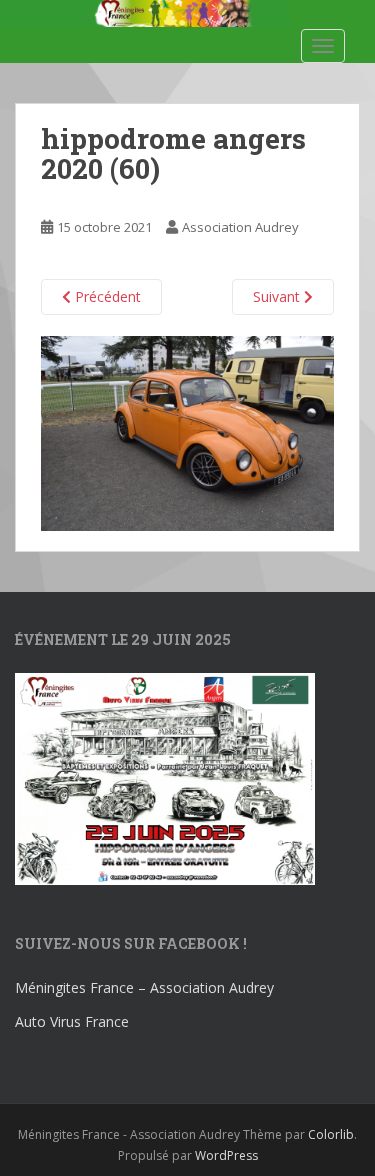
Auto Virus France (72, 1021)
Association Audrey (240, 227)
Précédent (106, 296)
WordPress (226, 1155)
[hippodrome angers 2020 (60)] (187, 431)
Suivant (278, 296)
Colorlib (331, 1134)
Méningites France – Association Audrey (144, 987)
